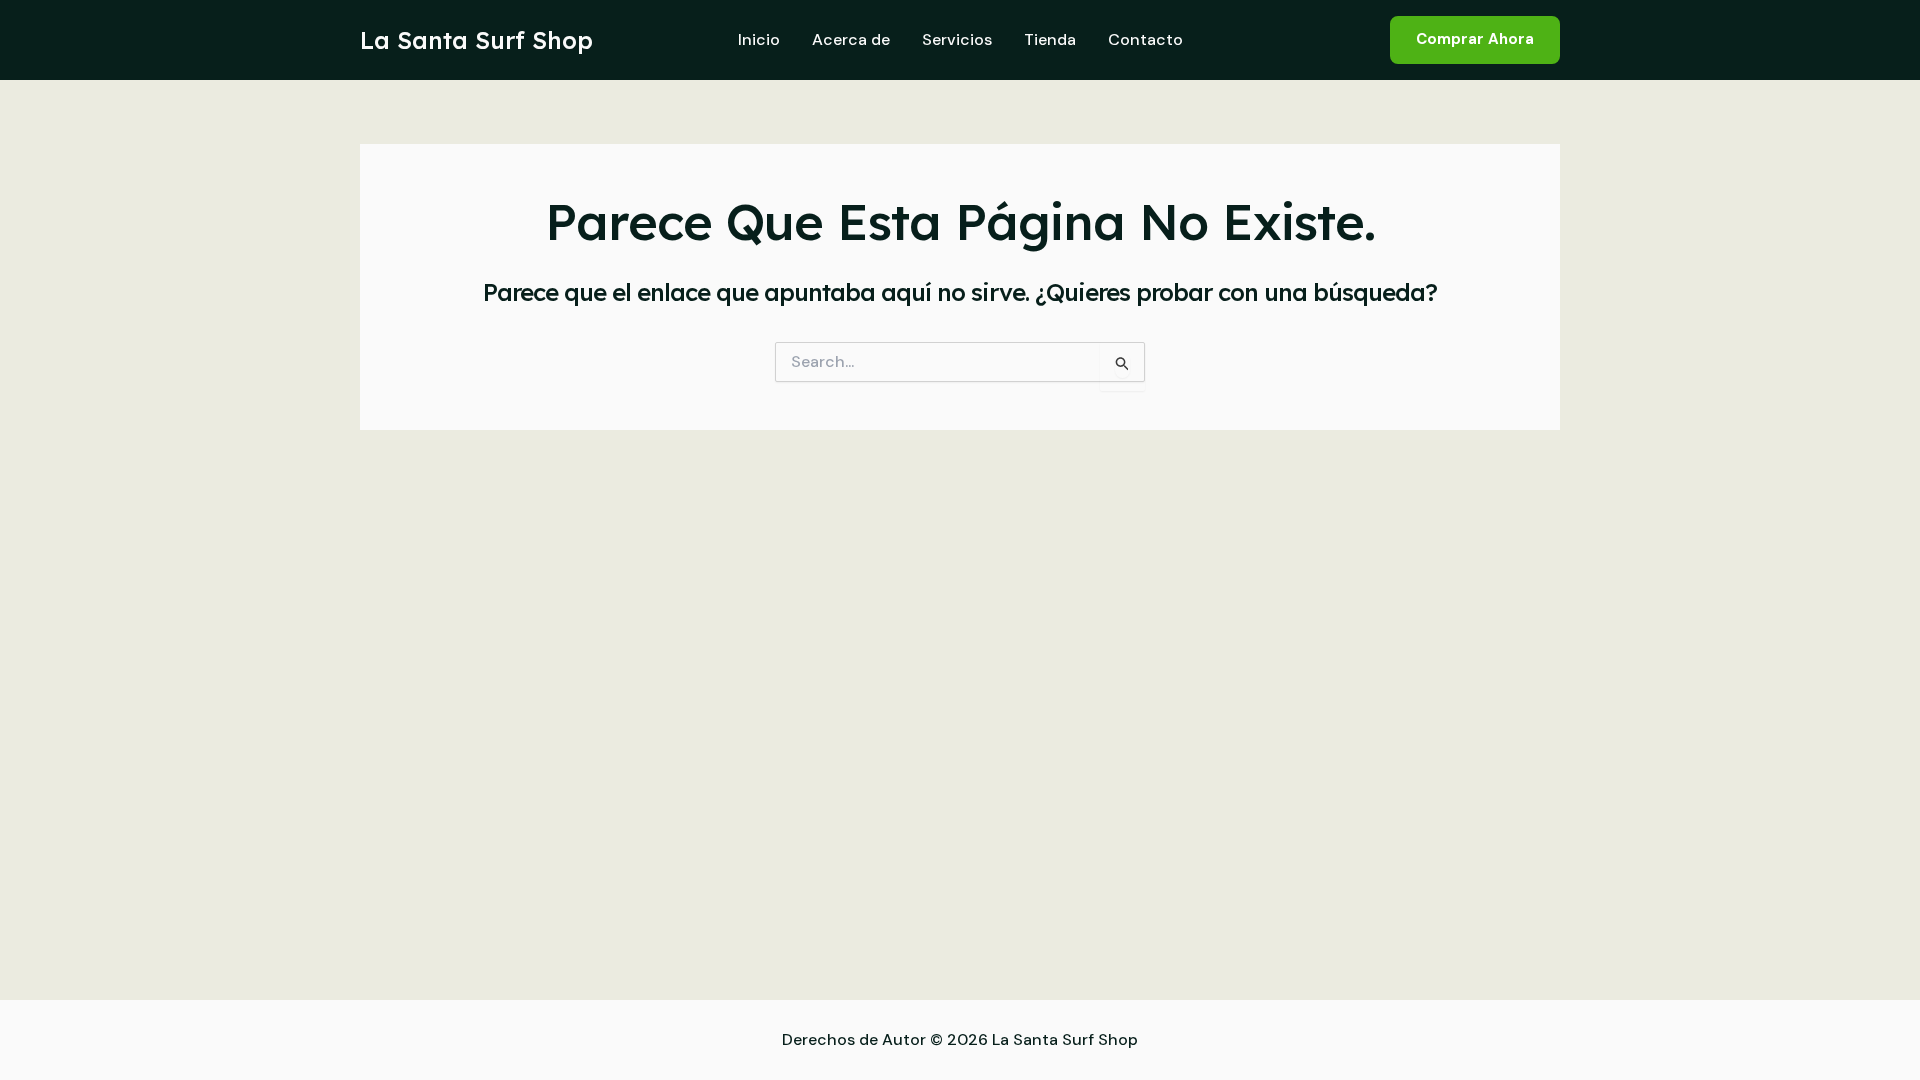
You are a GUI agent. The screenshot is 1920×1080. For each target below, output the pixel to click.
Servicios (957, 39)
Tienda (1050, 39)
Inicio (759, 39)
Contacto (1145, 39)
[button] (1475, 39)
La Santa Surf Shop (476, 40)
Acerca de (851, 39)
